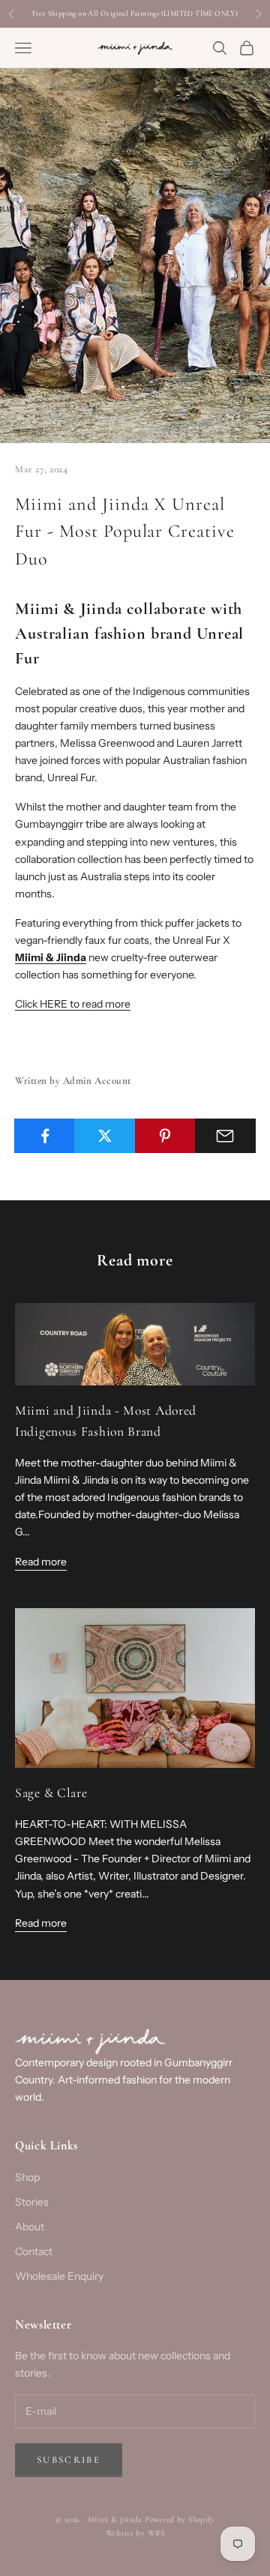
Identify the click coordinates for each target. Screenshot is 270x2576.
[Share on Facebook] (45, 1136)
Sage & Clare (51, 1793)
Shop (27, 2177)
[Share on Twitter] (105, 1136)
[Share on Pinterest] (165, 1136)
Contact (34, 2251)
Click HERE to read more (73, 1004)
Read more (41, 1562)
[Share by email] (225, 1136)
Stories (32, 2202)
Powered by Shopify (180, 2519)
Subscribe (69, 2460)
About (30, 2227)
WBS (156, 2533)
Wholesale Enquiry (59, 2276)
